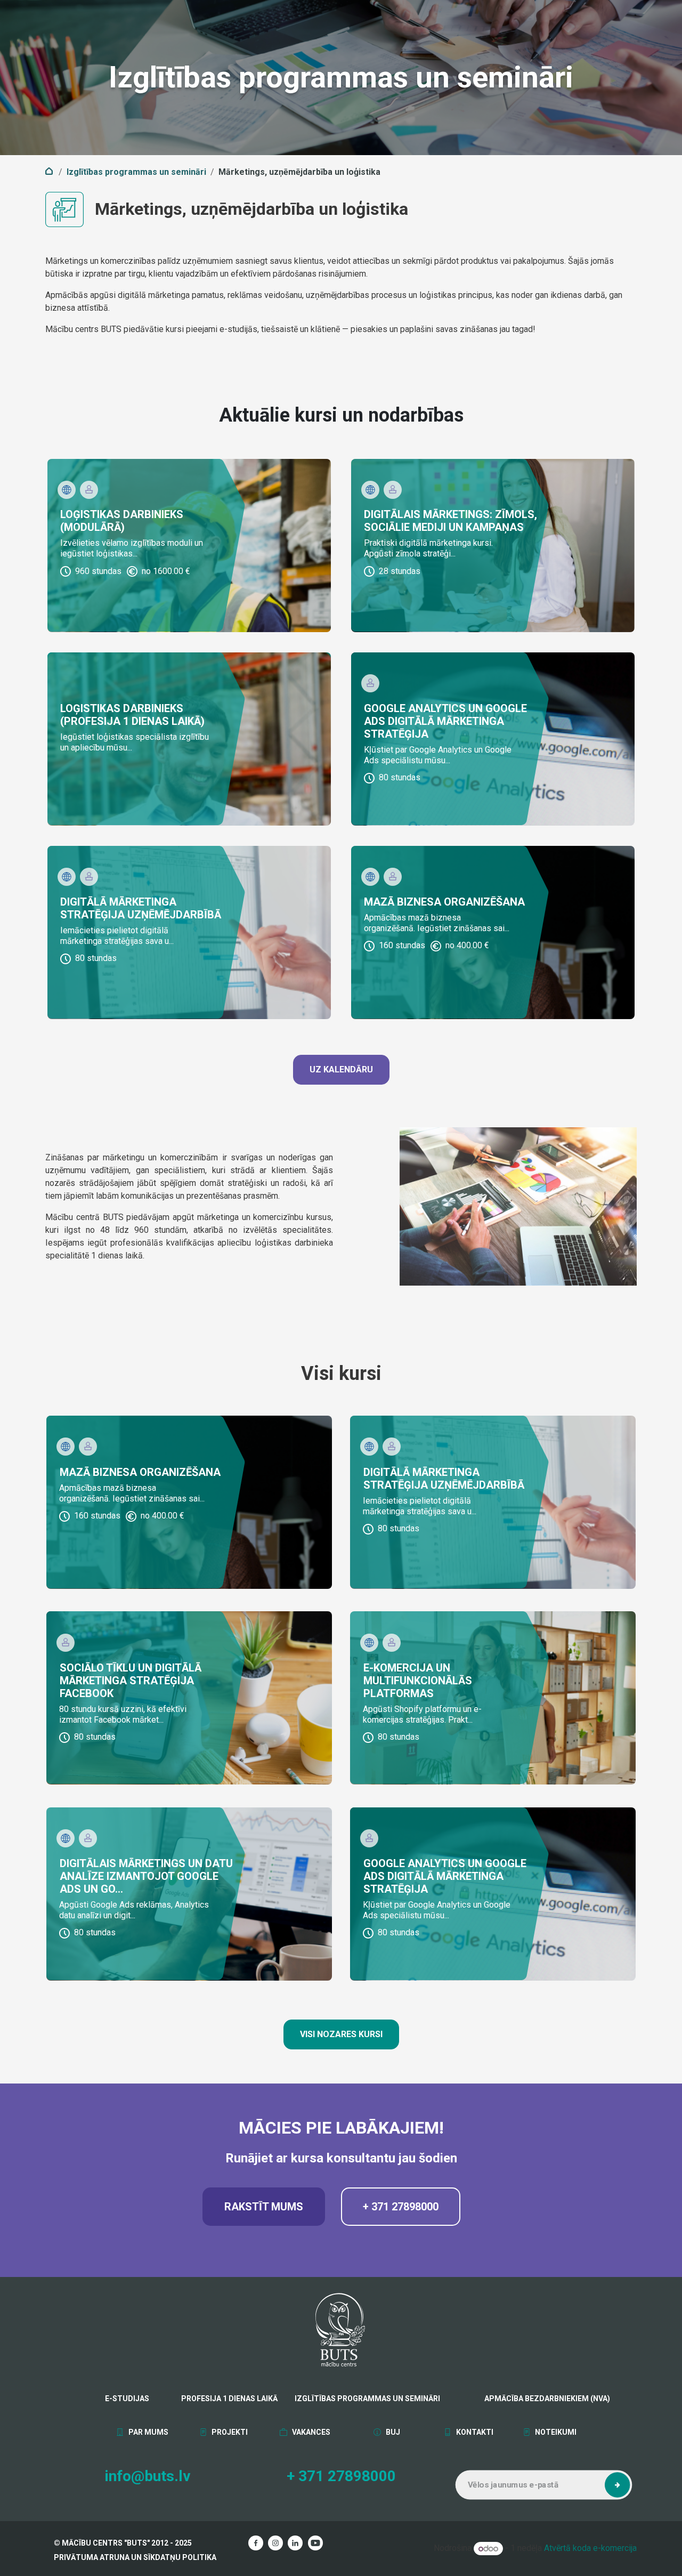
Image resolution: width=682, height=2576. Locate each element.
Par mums (148, 2432)
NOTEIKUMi (555, 2432)
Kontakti (474, 2432)
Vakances (310, 2432)
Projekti (229, 2432)
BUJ (392, 2432)
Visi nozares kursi (341, 2034)
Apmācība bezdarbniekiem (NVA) (518, 2399)
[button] (618, 2485)
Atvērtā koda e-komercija (590, 2549)
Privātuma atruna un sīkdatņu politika (135, 2557)
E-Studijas (127, 2399)
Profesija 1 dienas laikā (229, 2399)
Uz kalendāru (341, 1069)
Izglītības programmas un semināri (136, 172)
